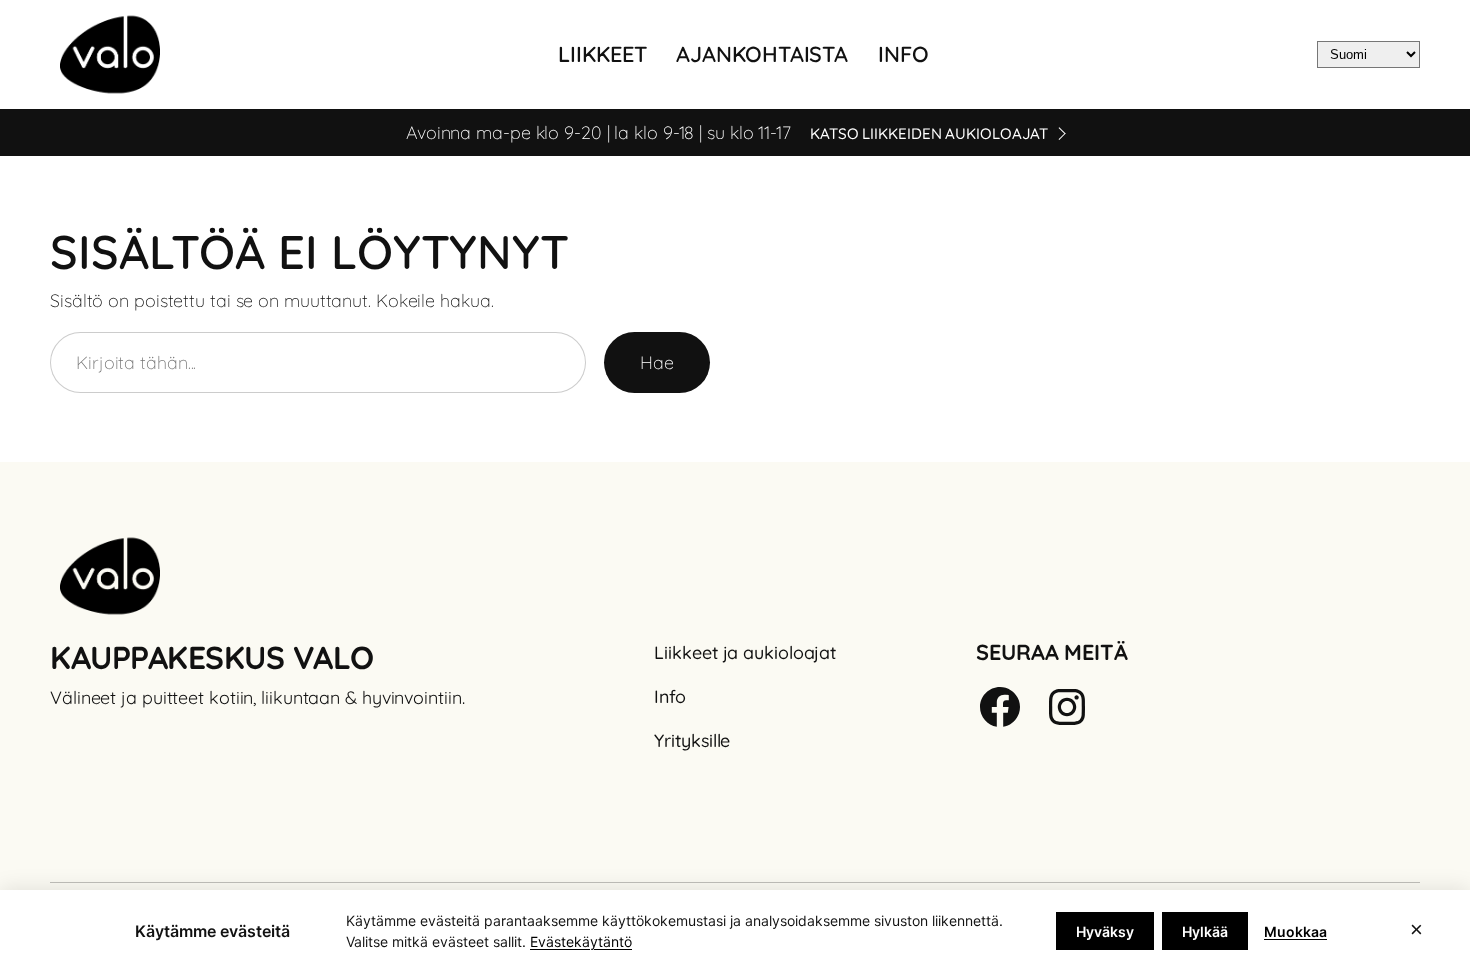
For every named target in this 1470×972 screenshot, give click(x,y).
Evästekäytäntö (581, 941)
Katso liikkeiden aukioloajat (929, 133)
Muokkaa (1295, 931)
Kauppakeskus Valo (212, 657)
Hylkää (1205, 931)
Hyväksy (1105, 931)
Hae (657, 362)
